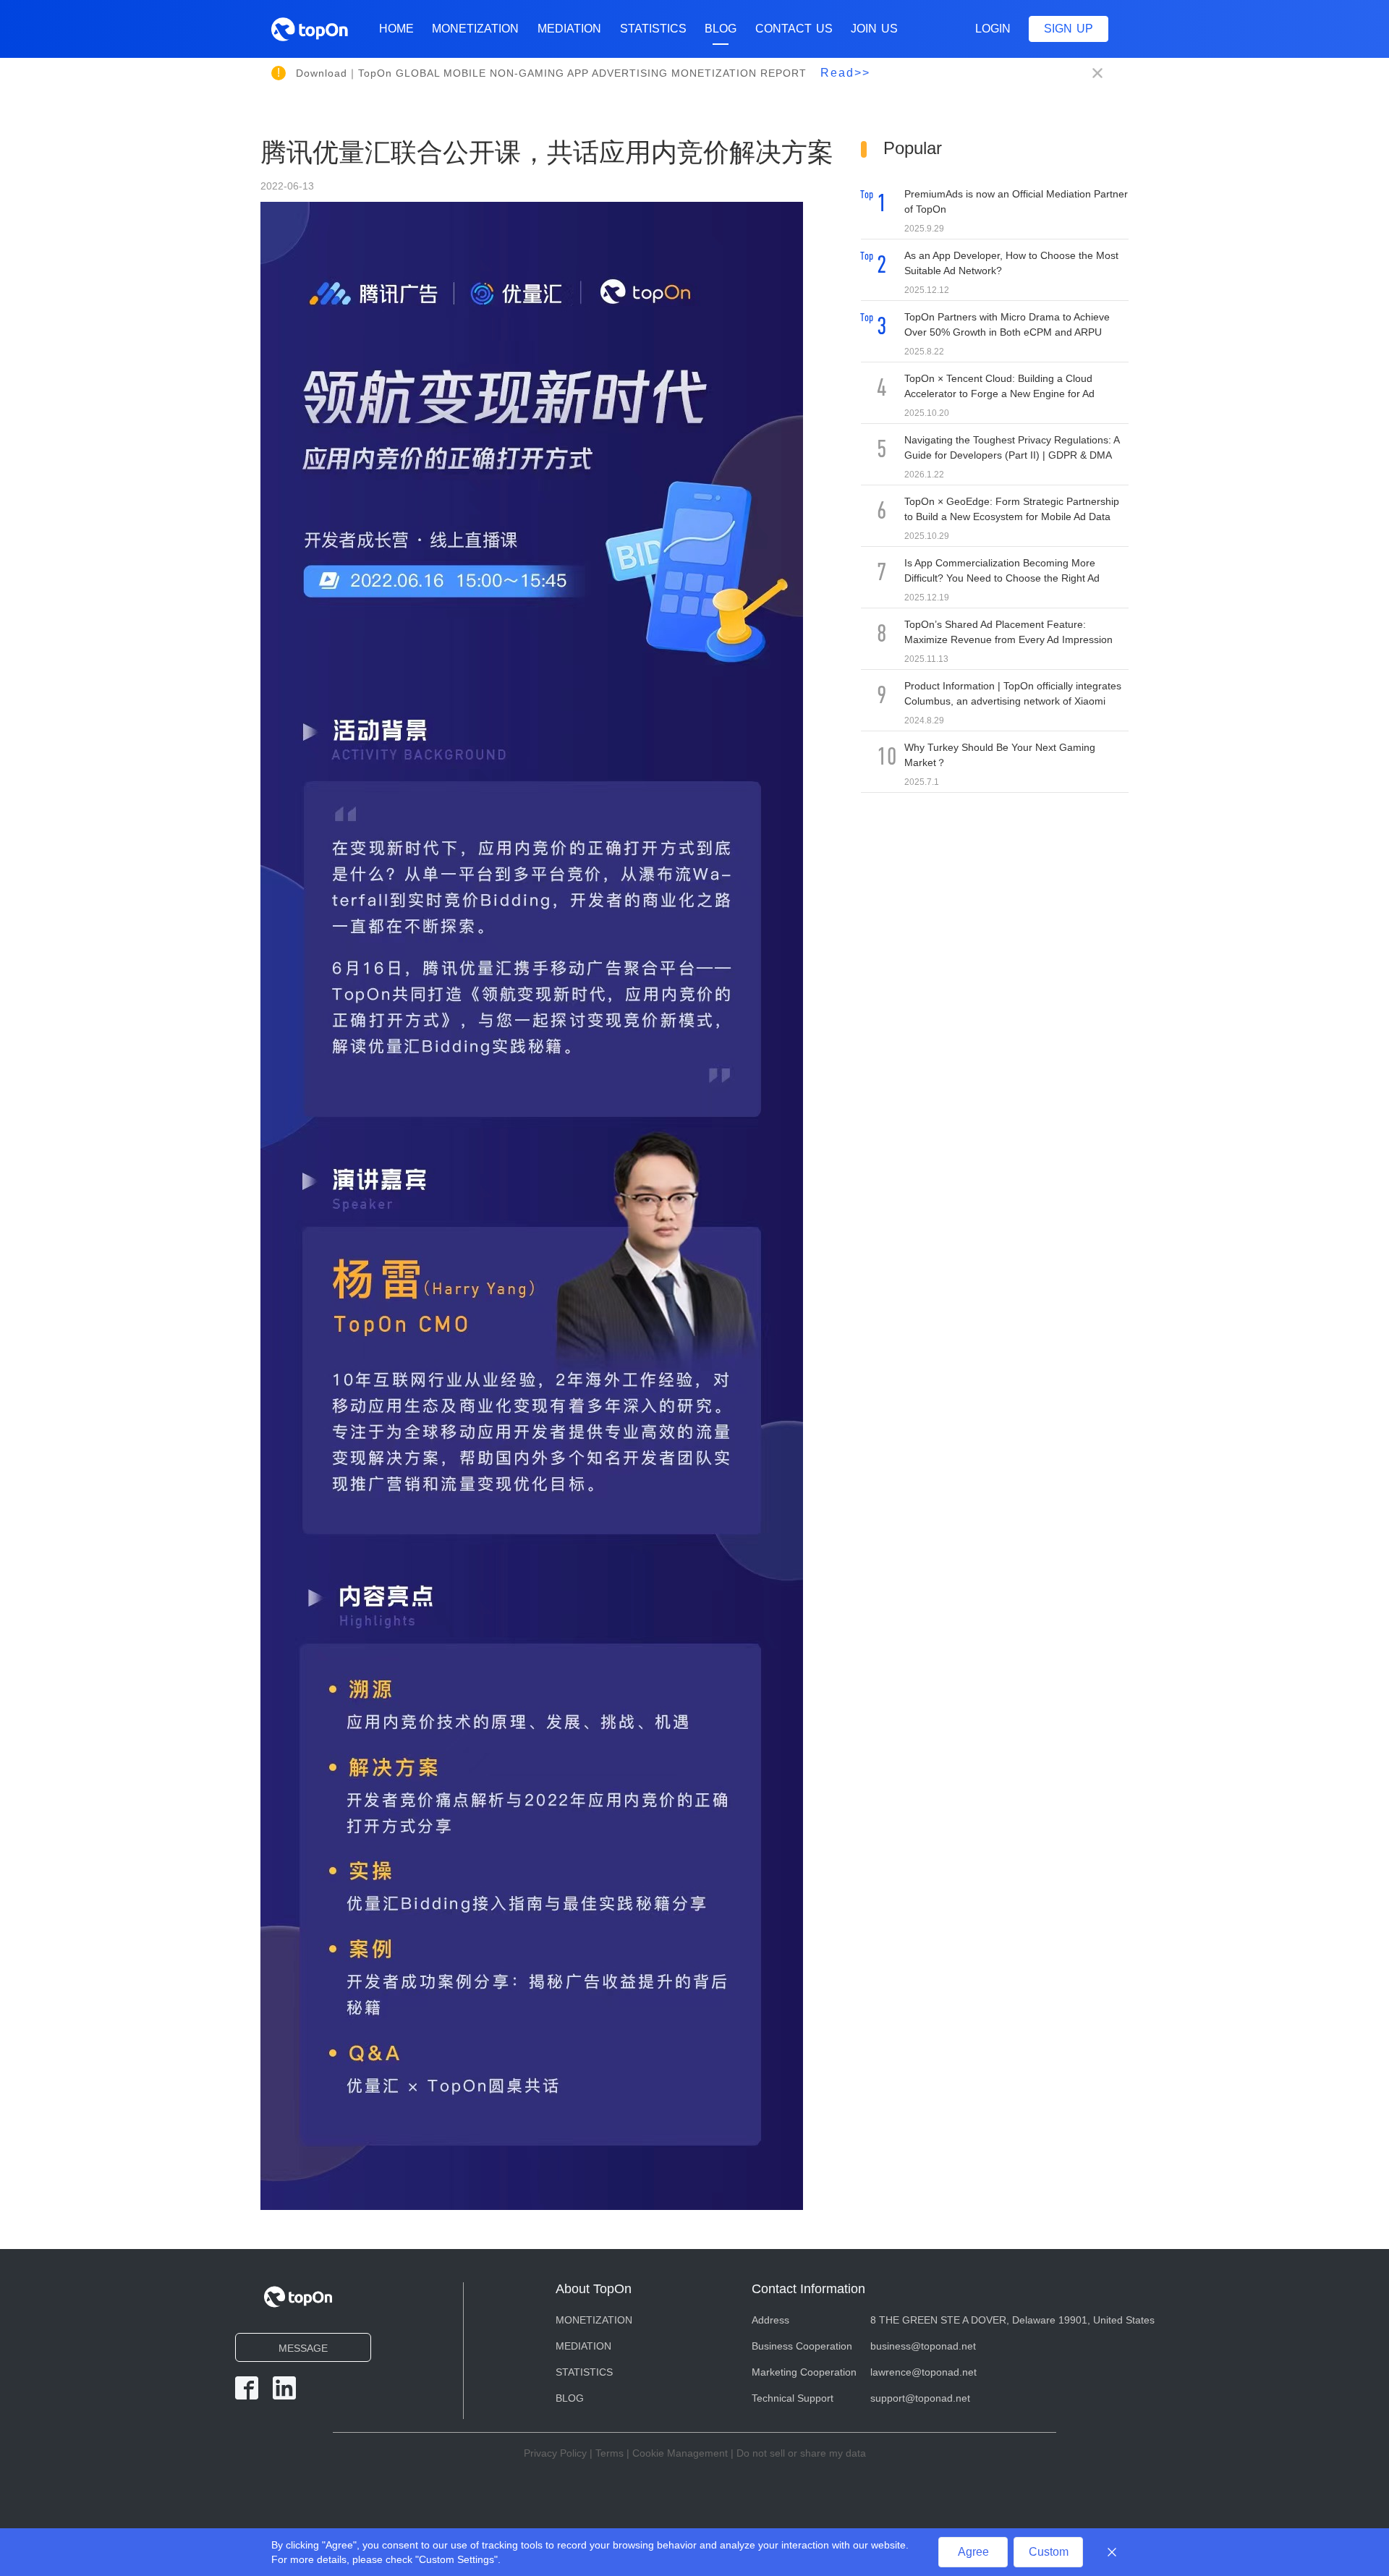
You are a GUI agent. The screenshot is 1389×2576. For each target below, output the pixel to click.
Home (396, 29)
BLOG (721, 29)
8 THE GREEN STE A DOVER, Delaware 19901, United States (1012, 2320)
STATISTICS (653, 29)
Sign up (1069, 29)
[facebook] (247, 2388)
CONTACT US (794, 29)
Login (993, 29)
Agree (973, 2552)
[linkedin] (284, 2388)
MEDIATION (569, 29)
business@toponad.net (923, 2346)
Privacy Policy (555, 2453)
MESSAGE (303, 2348)
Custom (1049, 2552)
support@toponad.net (920, 2398)
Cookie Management (680, 2453)
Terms (609, 2453)
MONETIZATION (475, 29)
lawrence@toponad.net (923, 2372)
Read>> (845, 73)
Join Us (874, 29)
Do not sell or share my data (801, 2453)
